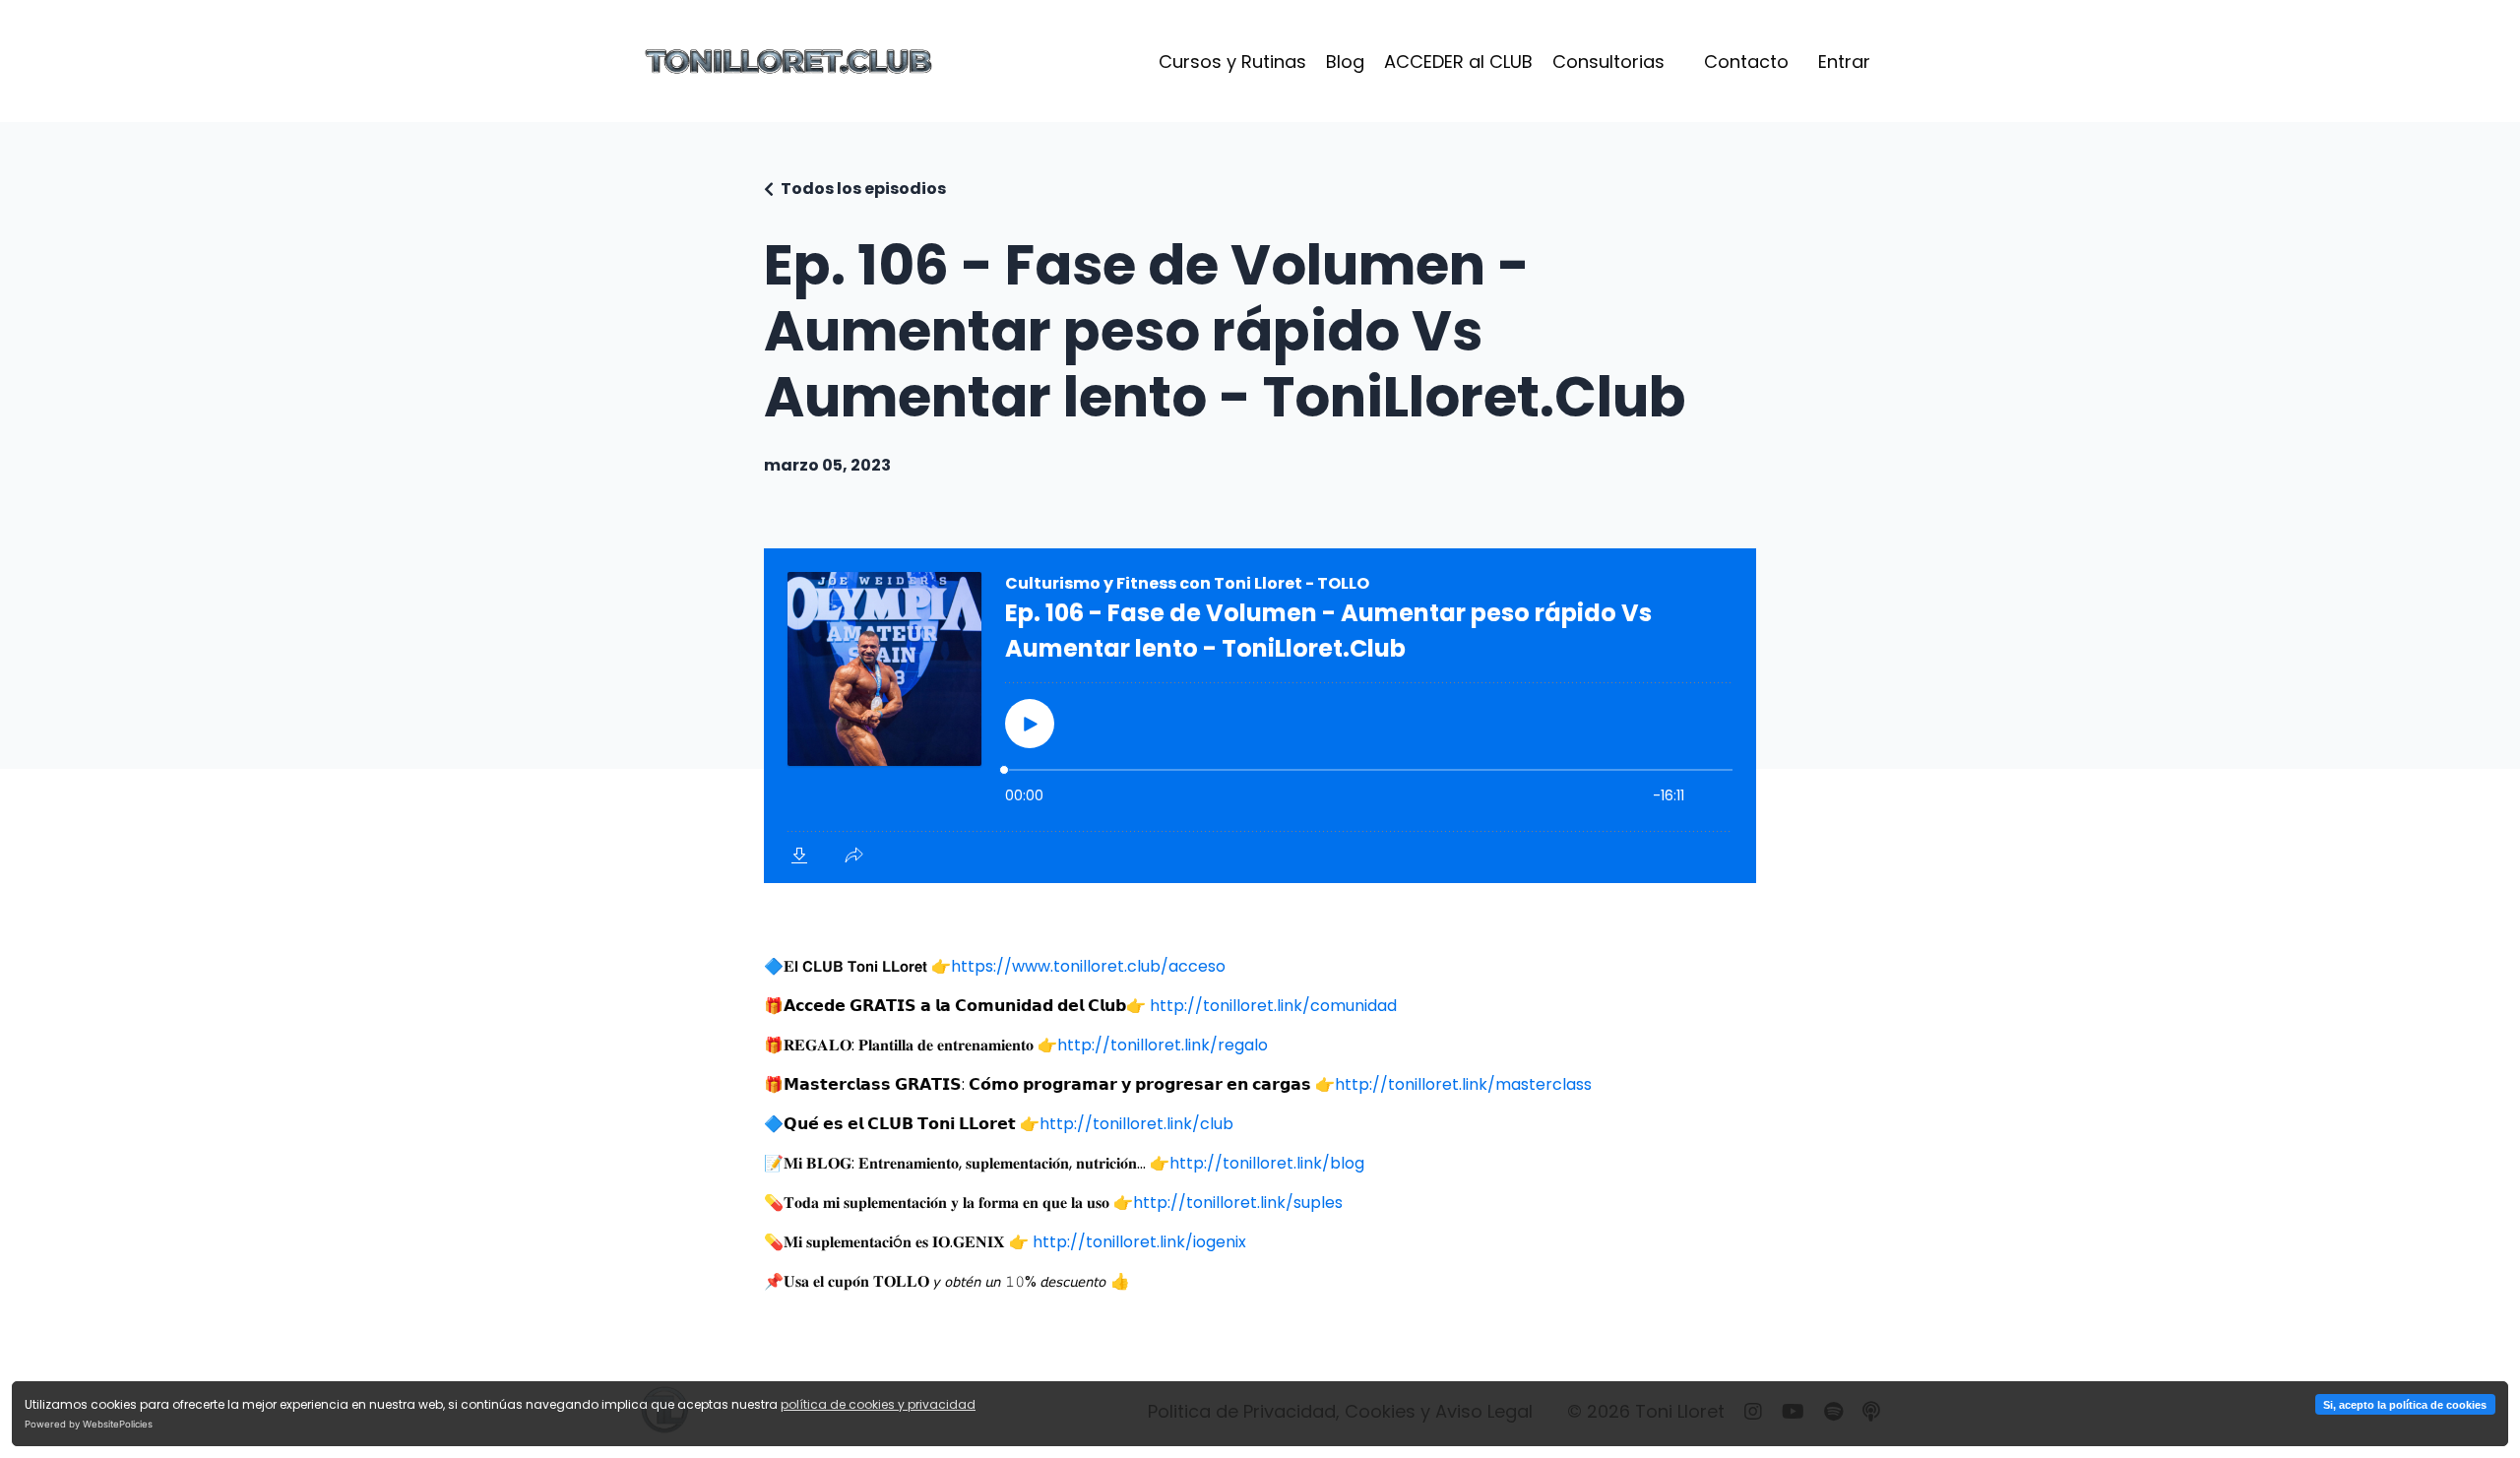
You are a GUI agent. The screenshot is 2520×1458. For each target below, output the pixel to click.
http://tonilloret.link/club (1136, 1124)
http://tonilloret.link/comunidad (1273, 1006)
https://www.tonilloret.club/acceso (1088, 966)
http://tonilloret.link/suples (1238, 1203)
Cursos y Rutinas (1232, 62)
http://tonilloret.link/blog (1267, 1163)
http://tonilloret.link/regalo (1163, 1045)
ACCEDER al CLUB (1458, 62)
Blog (1345, 62)
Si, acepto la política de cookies (2405, 1405)
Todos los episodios (863, 189)
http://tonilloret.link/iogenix (1139, 1242)
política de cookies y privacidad (878, 1404)
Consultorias (1608, 62)
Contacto (1746, 62)
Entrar (1844, 62)
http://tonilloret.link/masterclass (1463, 1084)
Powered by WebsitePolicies (89, 1424)
